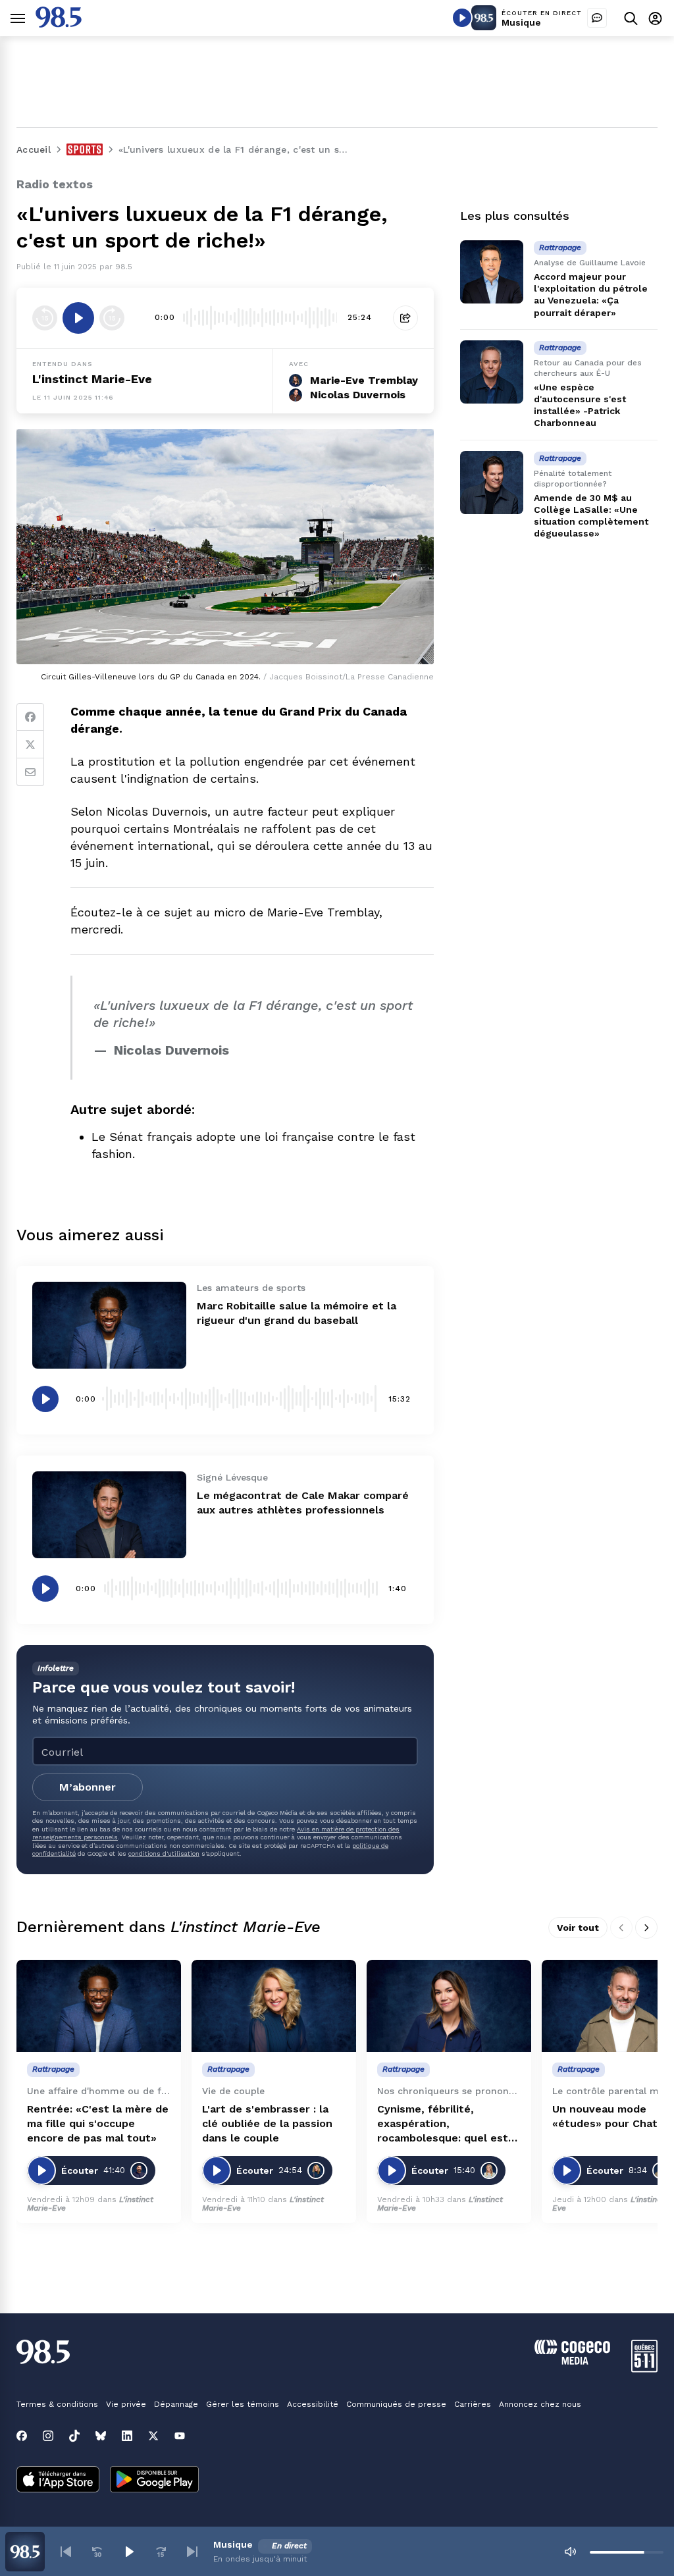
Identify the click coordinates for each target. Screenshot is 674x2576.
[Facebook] (30, 717)
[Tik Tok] (74, 2436)
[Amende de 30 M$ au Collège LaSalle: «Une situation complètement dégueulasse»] (492, 483)
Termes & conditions (57, 2404)
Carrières (473, 2404)
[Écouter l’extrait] (78, 318)
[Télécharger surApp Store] (58, 2481)
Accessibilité (313, 2404)
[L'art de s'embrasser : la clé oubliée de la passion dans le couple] (274, 2006)
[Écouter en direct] (462, 18)
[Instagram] (48, 2436)
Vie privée (126, 2404)
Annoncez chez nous (540, 2404)
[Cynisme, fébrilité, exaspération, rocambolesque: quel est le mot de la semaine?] (449, 2006)
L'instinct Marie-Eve (92, 379)
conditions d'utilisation (164, 1853)
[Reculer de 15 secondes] (45, 318)
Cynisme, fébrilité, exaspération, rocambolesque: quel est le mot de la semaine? (443, 2124)
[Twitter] (30, 745)
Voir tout (578, 1928)
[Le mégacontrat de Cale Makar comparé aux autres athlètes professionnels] (109, 1515)
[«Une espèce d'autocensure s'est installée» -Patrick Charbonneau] (492, 372)
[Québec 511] (644, 2369)
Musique (521, 22)
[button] (66, 2552)
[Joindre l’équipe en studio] (597, 18)
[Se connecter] (655, 18)
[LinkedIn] (127, 2436)
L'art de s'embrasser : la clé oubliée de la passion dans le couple (267, 2123)
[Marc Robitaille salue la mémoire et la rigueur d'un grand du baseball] (109, 1325)
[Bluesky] (101, 2436)
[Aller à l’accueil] (59, 24)
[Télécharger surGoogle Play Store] (154, 2481)
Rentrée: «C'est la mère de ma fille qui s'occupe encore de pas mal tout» (98, 2123)
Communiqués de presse (396, 2404)
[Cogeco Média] (572, 2361)
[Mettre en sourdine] (570, 2552)
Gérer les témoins (243, 2404)
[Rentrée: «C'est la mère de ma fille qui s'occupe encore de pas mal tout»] (99, 2006)
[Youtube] (180, 2436)
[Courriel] (30, 772)
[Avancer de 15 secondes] (112, 318)
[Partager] (405, 318)
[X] (153, 2436)
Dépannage (176, 2404)
